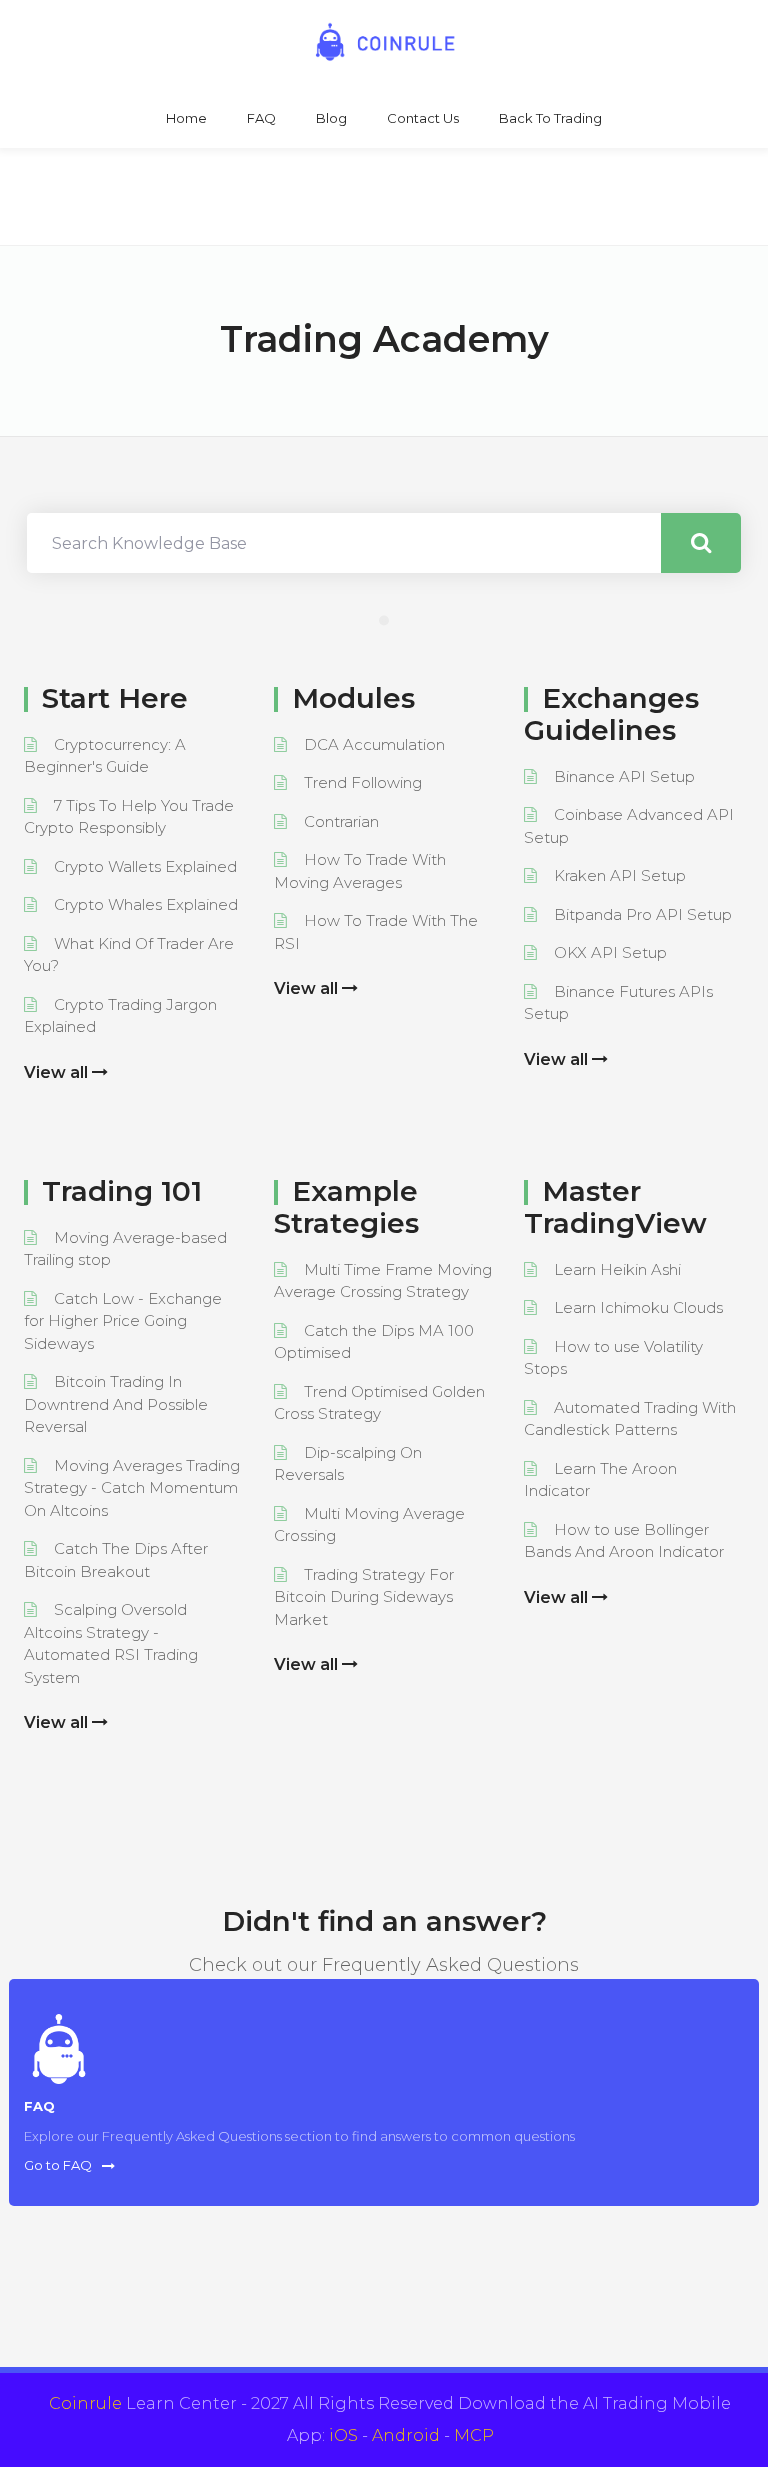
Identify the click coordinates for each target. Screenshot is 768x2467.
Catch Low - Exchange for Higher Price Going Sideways (123, 1321)
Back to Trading (550, 118)
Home (186, 118)
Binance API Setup (624, 776)
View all (58, 1072)
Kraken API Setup (620, 875)
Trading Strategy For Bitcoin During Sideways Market (364, 1597)
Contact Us (423, 118)
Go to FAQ (58, 2165)
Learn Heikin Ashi (617, 1269)
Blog (331, 118)
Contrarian (341, 821)
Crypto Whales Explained (146, 904)
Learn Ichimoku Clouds (638, 1307)
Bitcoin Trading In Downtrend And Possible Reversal (116, 1404)
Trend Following (363, 782)
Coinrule (85, 2403)
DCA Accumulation (374, 744)
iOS (343, 2435)
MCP (474, 2435)
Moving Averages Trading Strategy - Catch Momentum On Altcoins (132, 1488)
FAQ (261, 118)
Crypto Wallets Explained (145, 866)
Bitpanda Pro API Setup (643, 914)
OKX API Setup (610, 952)
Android (406, 2435)
